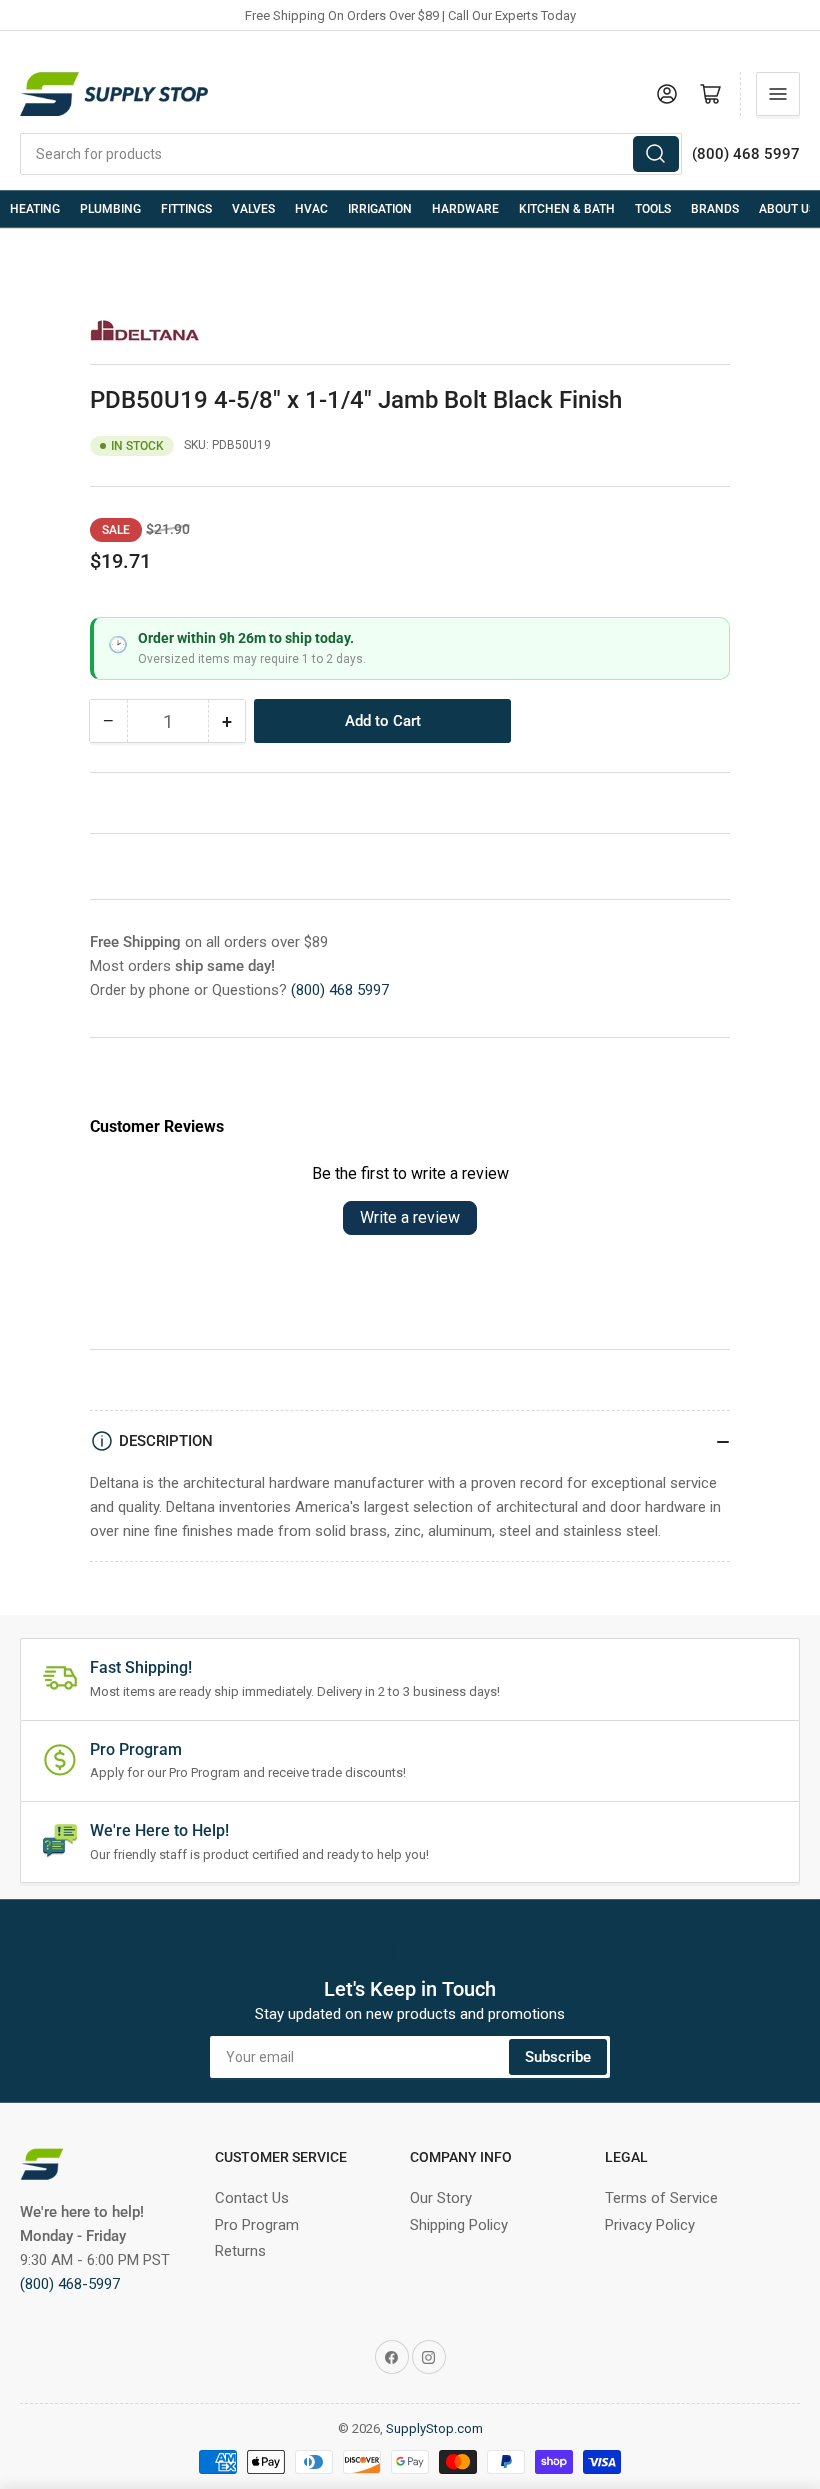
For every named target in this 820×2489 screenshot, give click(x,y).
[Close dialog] (774, 1021)
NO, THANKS (215, 1443)
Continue (215, 1371)
